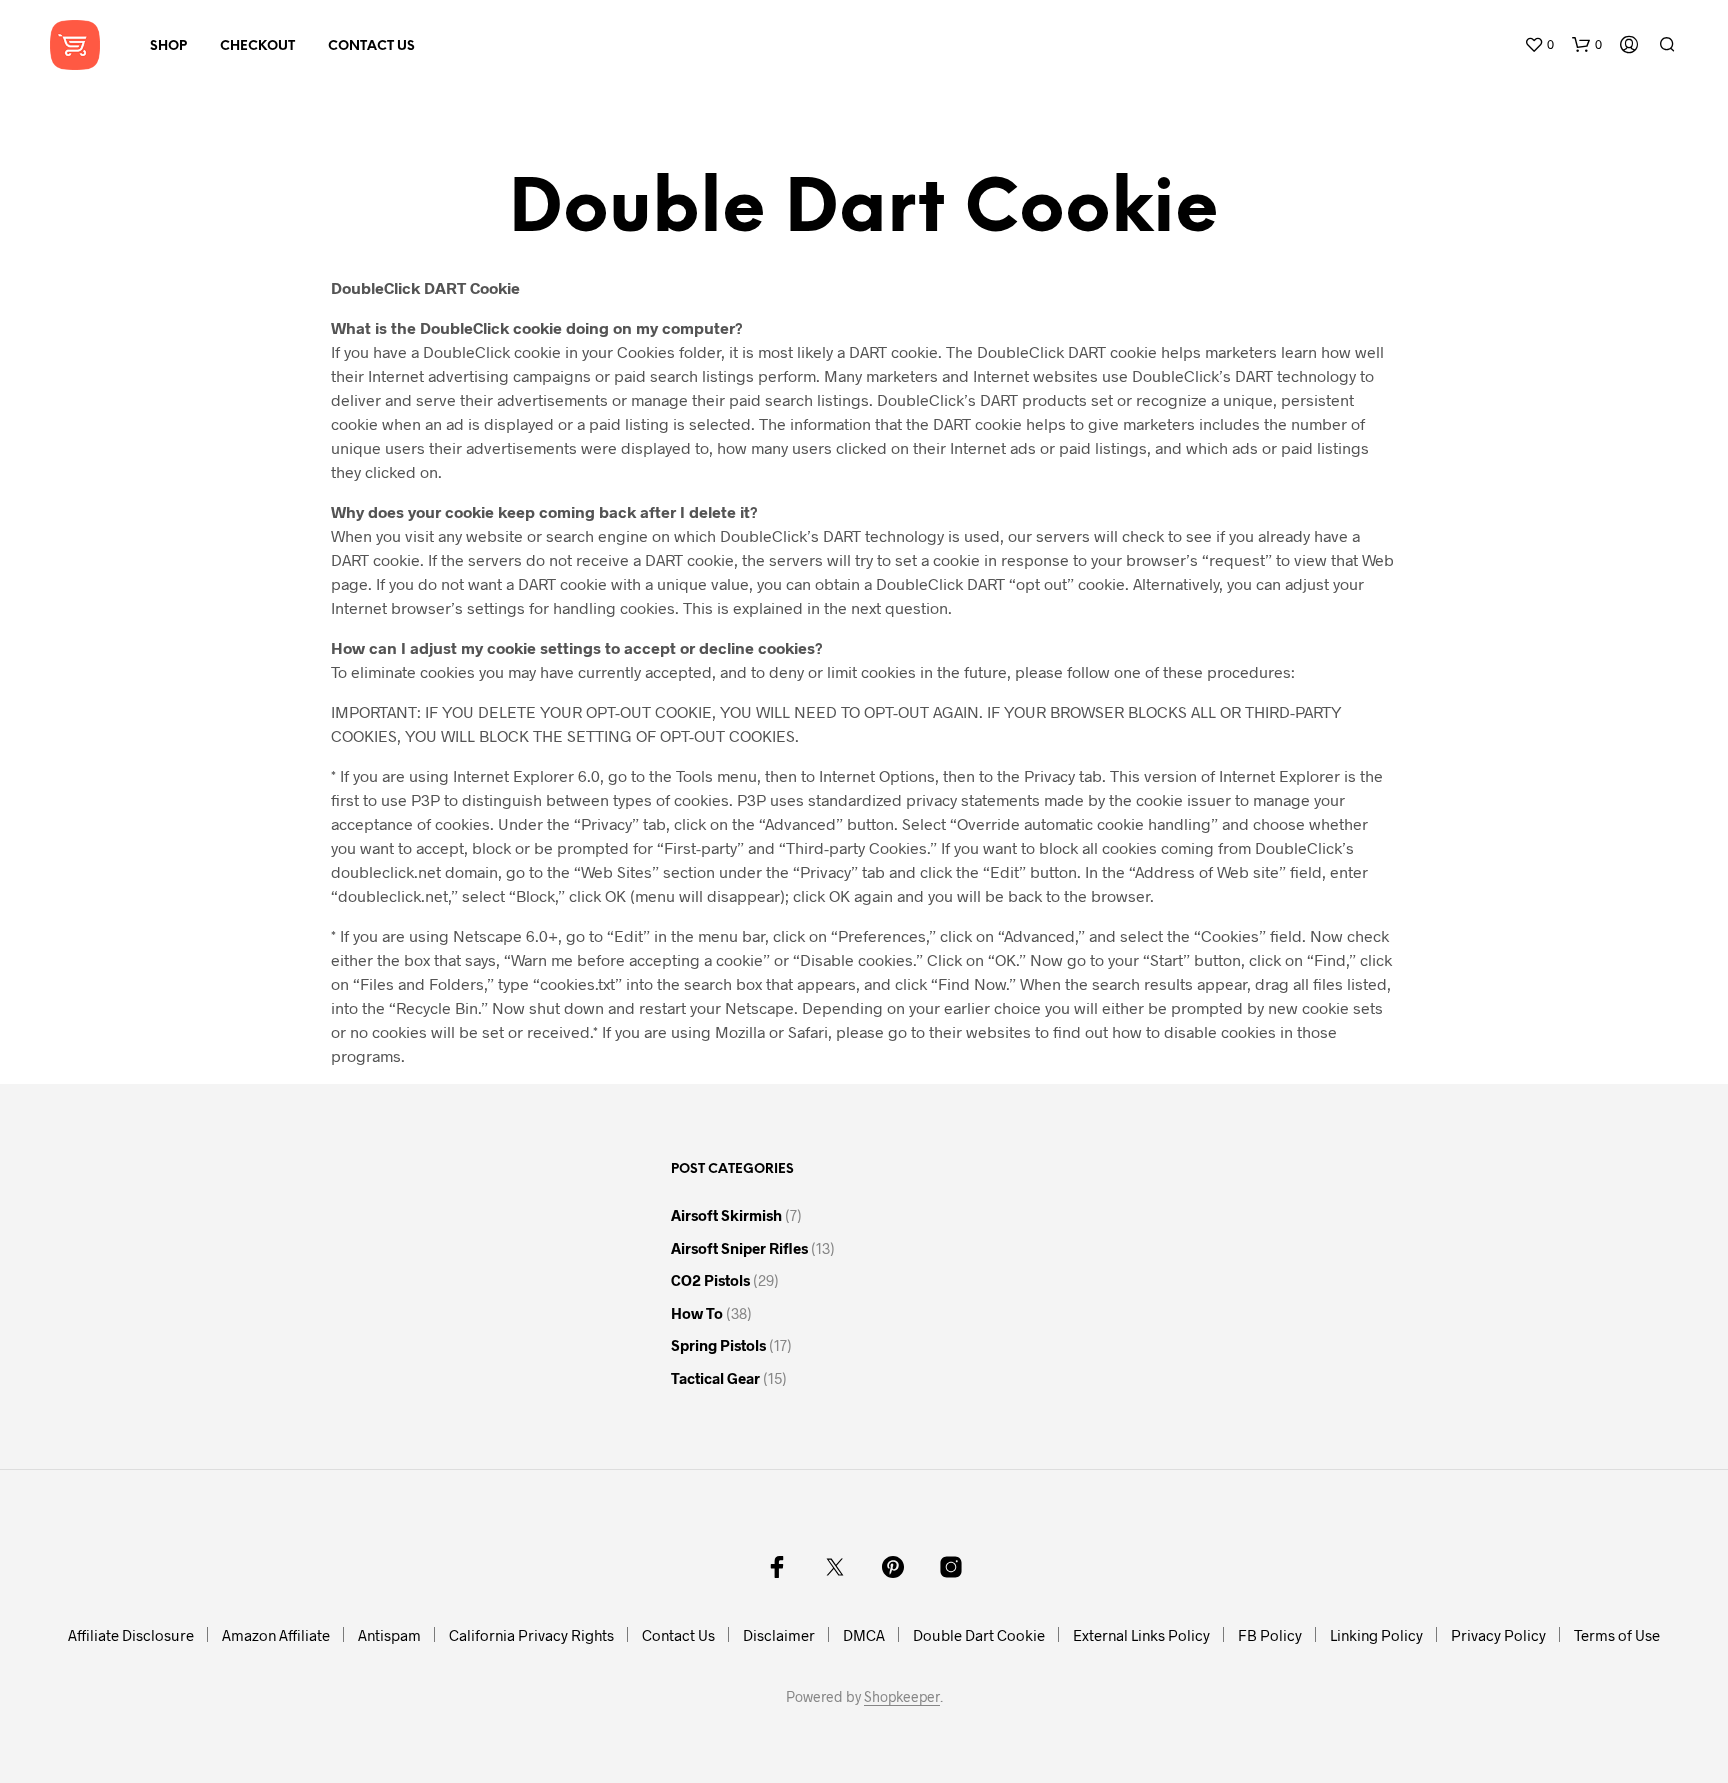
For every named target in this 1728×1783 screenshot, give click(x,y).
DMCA (864, 1635)
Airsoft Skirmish (726, 1215)
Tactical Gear (715, 1378)
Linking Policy (1376, 1635)
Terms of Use (1617, 1635)
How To (697, 1313)
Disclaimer (779, 1635)
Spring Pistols (718, 1345)
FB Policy (1270, 1635)
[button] (1539, 45)
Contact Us (371, 46)
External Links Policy (1141, 1635)
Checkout (257, 46)
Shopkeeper (902, 1697)
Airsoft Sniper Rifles (739, 1248)
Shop (168, 46)
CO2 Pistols (710, 1280)
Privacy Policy (1498, 1635)
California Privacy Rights (531, 1635)
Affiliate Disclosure (131, 1635)
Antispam (389, 1635)
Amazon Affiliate (276, 1635)
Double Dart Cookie (979, 1635)
